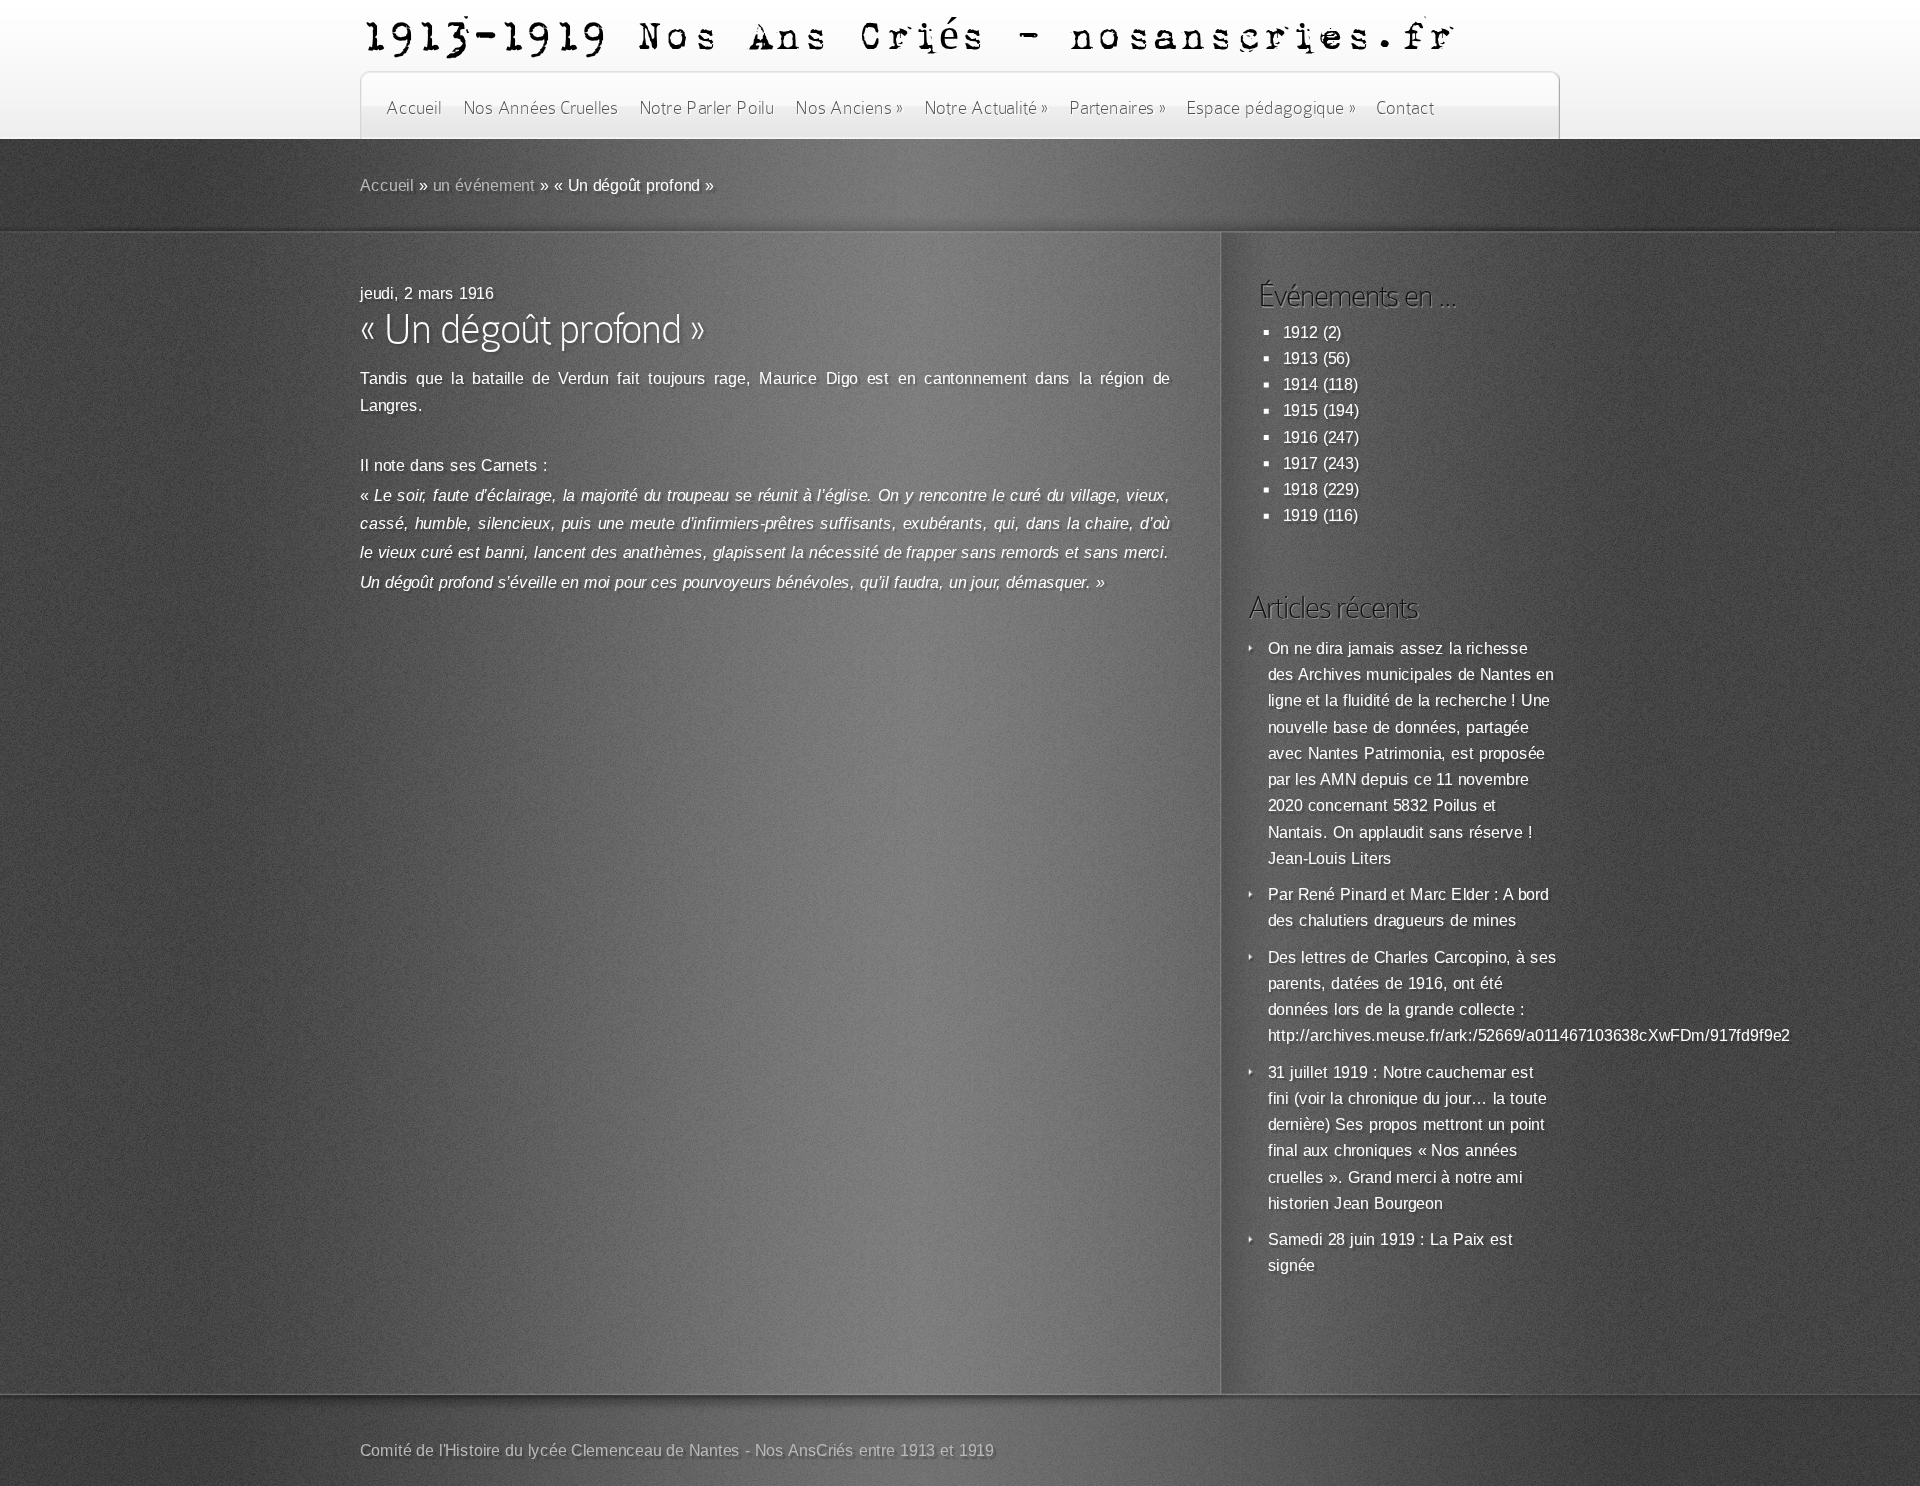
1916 (1300, 437)
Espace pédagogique (1270, 108)
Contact (1405, 108)
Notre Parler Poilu (706, 108)
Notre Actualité (986, 108)
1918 (1300, 489)
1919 (1300, 515)
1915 (1300, 410)
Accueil (413, 108)
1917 (1300, 463)
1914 (1300, 384)
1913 (1300, 358)
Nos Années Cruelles (540, 108)
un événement (484, 185)
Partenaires (1117, 108)
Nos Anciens (849, 108)
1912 (1300, 332)
